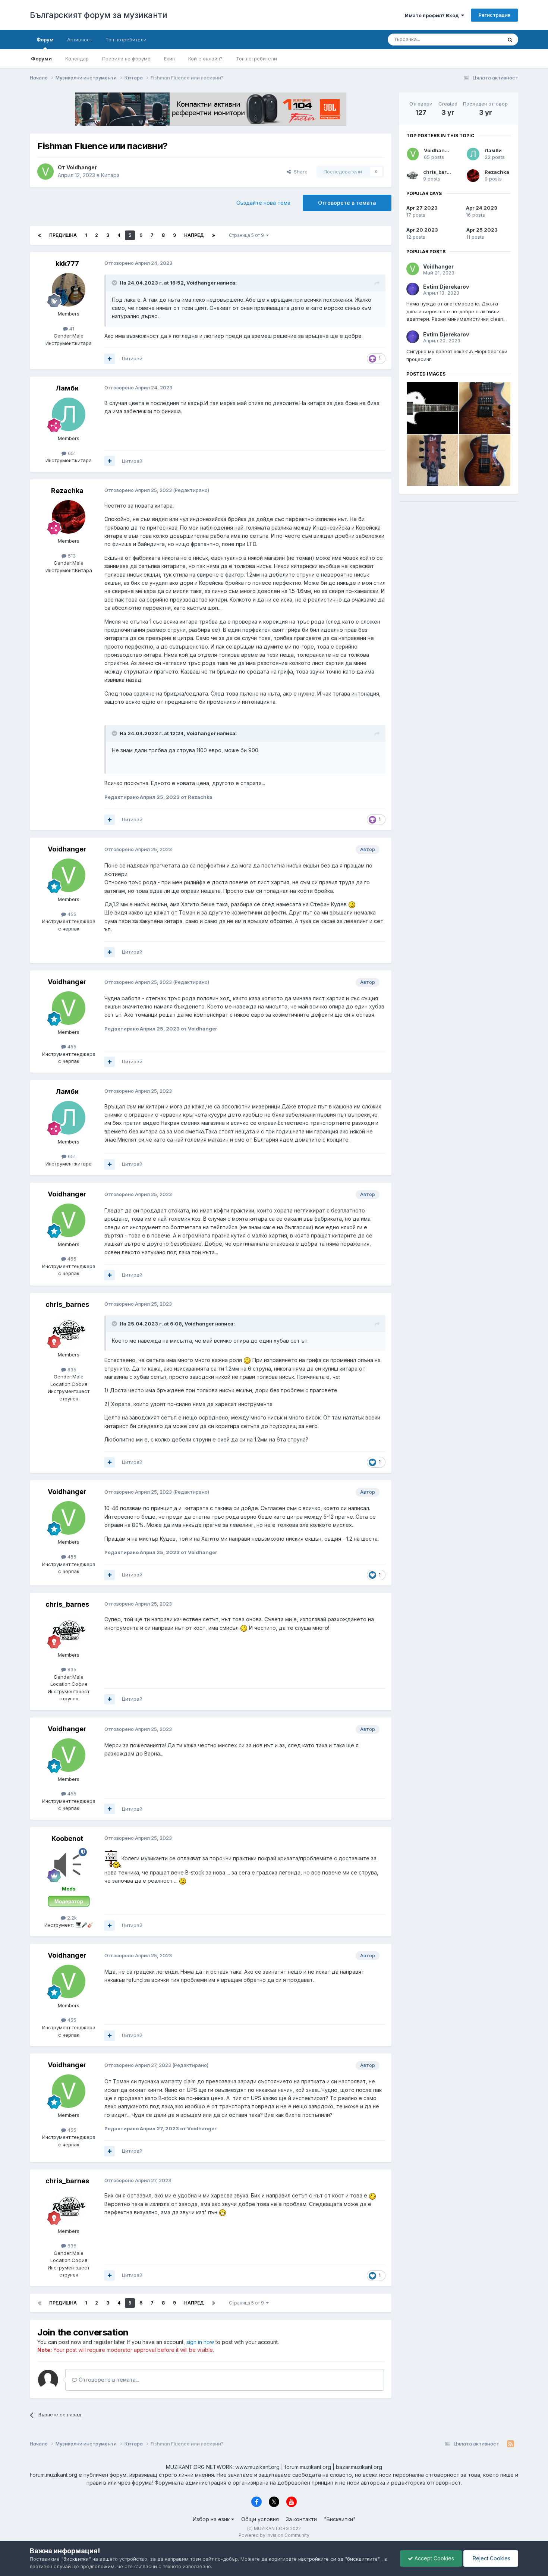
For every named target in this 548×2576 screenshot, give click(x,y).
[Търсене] (510, 40)
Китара (110, 175)
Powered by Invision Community (274, 2535)
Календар (77, 59)
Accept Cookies (434, 2558)
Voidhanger (82, 167)
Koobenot (67, 1838)
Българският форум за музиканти (98, 15)
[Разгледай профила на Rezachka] (69, 517)
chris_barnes (67, 1304)
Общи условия (260, 2519)
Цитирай (132, 358)
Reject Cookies (491, 2558)
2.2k (71, 1918)
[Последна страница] (214, 235)
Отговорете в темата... (108, 2380)
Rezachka (67, 491)
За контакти (301, 2519)
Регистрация (495, 15)
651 (71, 453)
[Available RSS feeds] (511, 2444)
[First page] (40, 235)
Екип (169, 59)
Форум (45, 40)
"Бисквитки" (340, 2519)
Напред (194, 235)
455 (71, 914)
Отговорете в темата (347, 203)
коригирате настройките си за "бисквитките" (325, 2559)
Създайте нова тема (263, 203)
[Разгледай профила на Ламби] (69, 414)
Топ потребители (256, 59)
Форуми (41, 59)
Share (299, 172)
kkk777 (67, 263)
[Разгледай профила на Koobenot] (69, 1865)
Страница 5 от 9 (248, 235)
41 (71, 329)
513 (71, 556)
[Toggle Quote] (115, 283)
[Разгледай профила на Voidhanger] (45, 172)
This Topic (480, 39)
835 (71, 1369)
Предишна (63, 235)
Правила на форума (126, 59)
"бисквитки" (77, 2559)
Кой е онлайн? (205, 59)
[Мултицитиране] (110, 359)
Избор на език (212, 2519)
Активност (80, 40)
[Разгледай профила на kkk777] (69, 290)
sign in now (200, 2342)
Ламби (67, 388)
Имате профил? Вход (433, 15)
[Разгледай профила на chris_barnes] (69, 1331)
